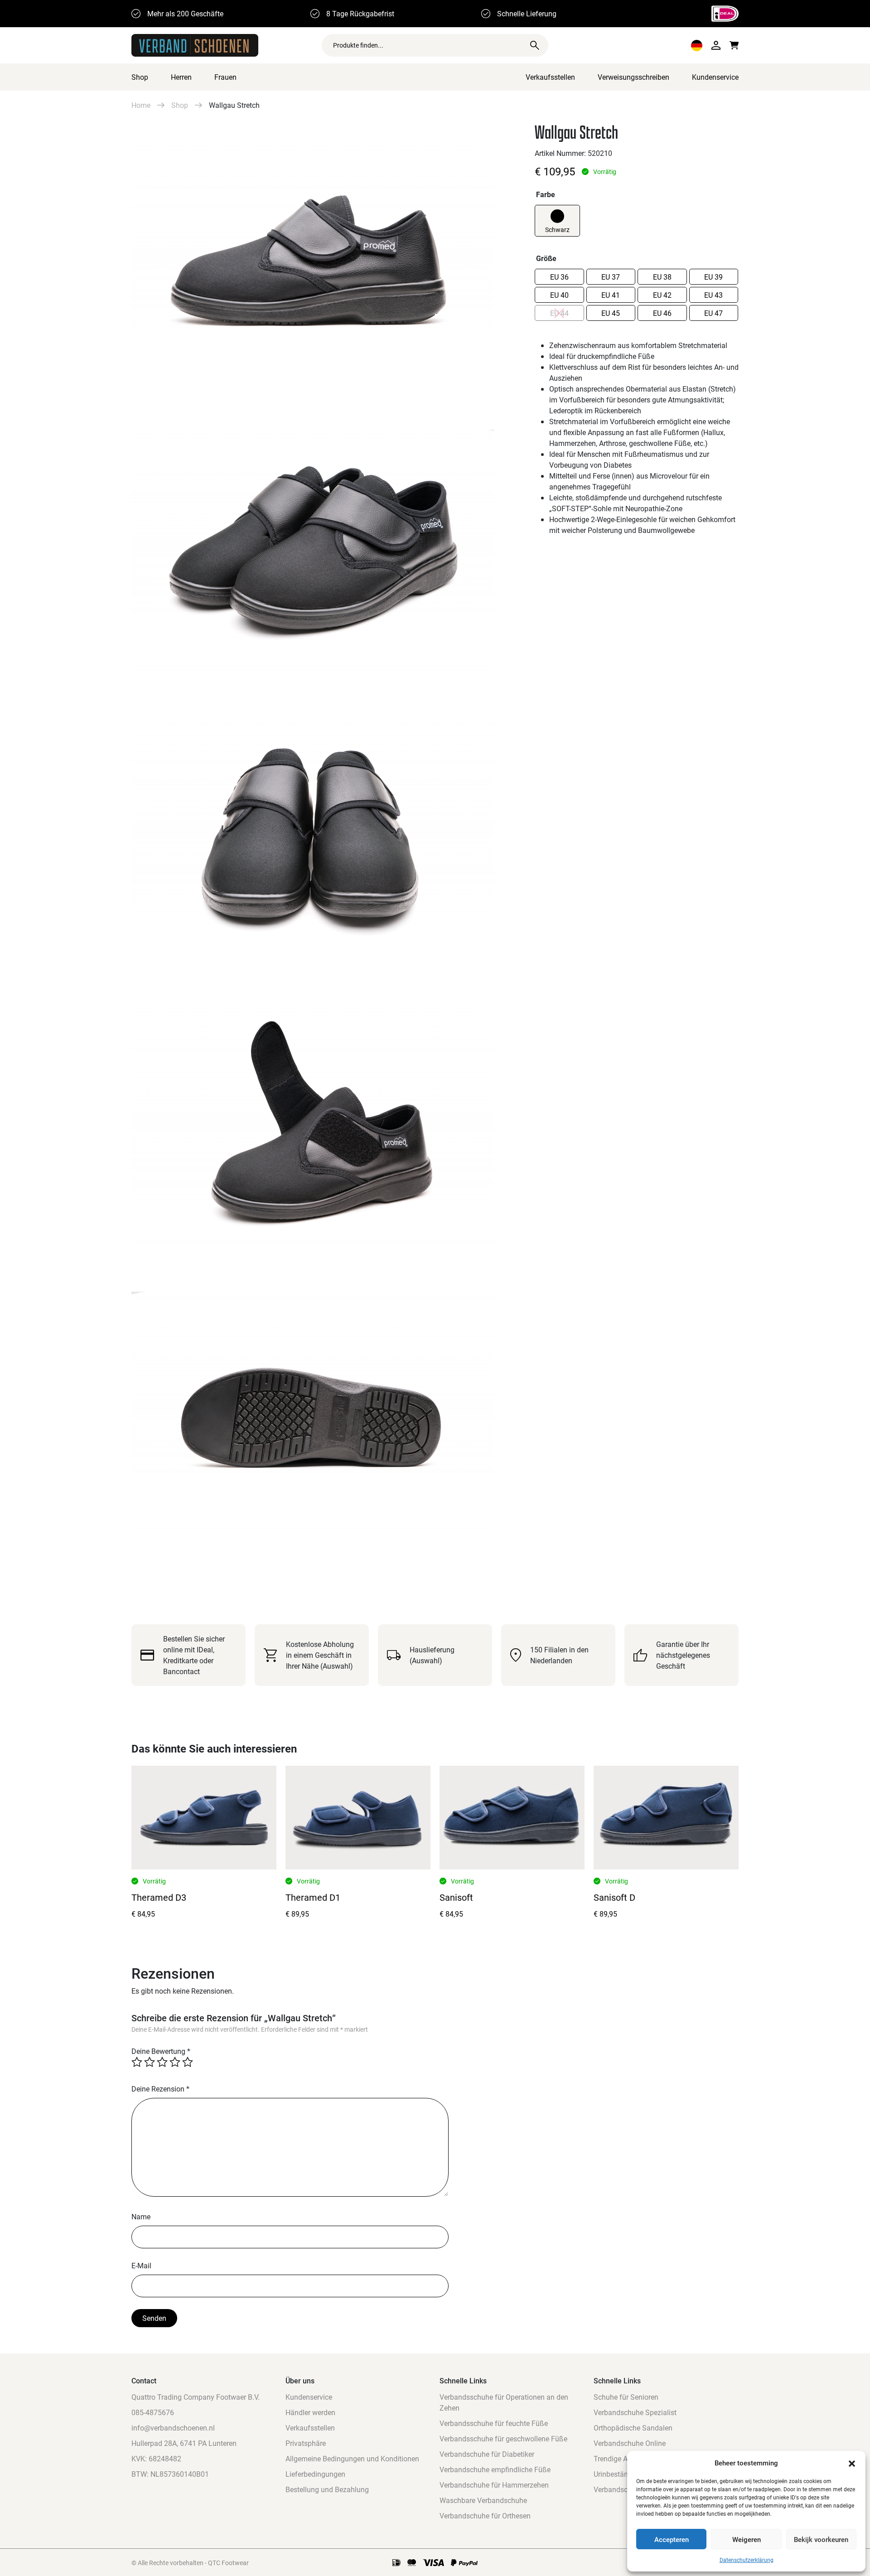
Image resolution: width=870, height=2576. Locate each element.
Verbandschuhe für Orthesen (485, 2515)
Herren (181, 77)
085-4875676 (153, 2412)
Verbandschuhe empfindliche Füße (495, 2469)
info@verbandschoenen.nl (173, 2428)
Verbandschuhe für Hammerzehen (494, 2485)
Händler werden (310, 2412)
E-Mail (141, 2265)
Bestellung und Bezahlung (327, 2489)
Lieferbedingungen (315, 2474)
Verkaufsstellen (550, 77)
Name (141, 2216)
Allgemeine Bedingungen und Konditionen (352, 2458)
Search (535, 45)
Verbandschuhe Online (630, 2443)
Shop (140, 77)
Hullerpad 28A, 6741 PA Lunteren (184, 2443)
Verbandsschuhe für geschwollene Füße (503, 2438)
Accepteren (672, 2539)
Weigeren (747, 2539)
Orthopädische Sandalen (633, 2428)
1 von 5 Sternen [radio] (137, 2062)
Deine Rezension (160, 2089)
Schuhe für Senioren (626, 2397)
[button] (852, 2463)
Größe (546, 258)
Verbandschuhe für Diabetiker (487, 2454)
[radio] (557, 216)
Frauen (225, 77)
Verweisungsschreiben (633, 77)
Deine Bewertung (161, 2051)
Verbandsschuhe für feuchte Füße (494, 2423)
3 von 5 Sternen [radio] (162, 2062)
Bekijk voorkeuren (821, 2539)
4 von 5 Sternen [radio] (175, 2062)
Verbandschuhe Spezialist (635, 2412)
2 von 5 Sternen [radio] (150, 2062)
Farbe (546, 194)
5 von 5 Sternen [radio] (188, 2062)
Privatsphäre (306, 2443)
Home (141, 105)
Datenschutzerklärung (747, 2560)
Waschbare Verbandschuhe (483, 2500)
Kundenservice (715, 77)
